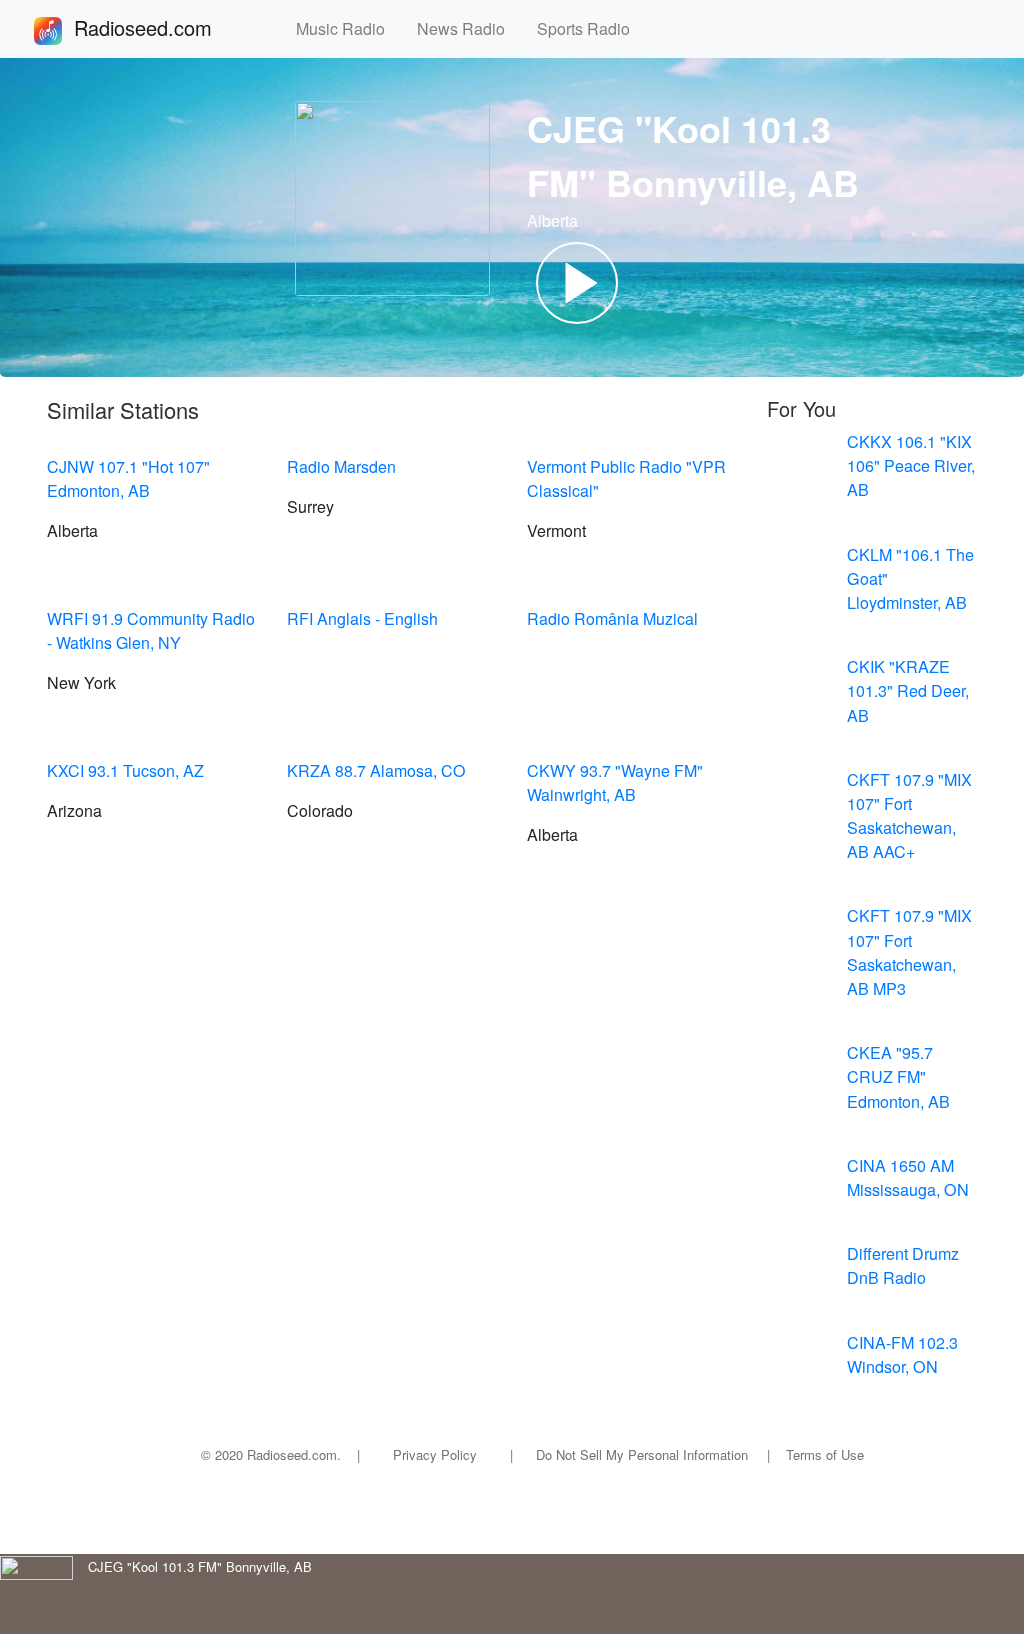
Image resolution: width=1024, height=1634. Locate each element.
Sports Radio (591, 28)
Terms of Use (825, 1454)
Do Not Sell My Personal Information (642, 1454)
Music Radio (348, 28)
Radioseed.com (167, 27)
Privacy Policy (435, 1454)
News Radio (469, 28)
